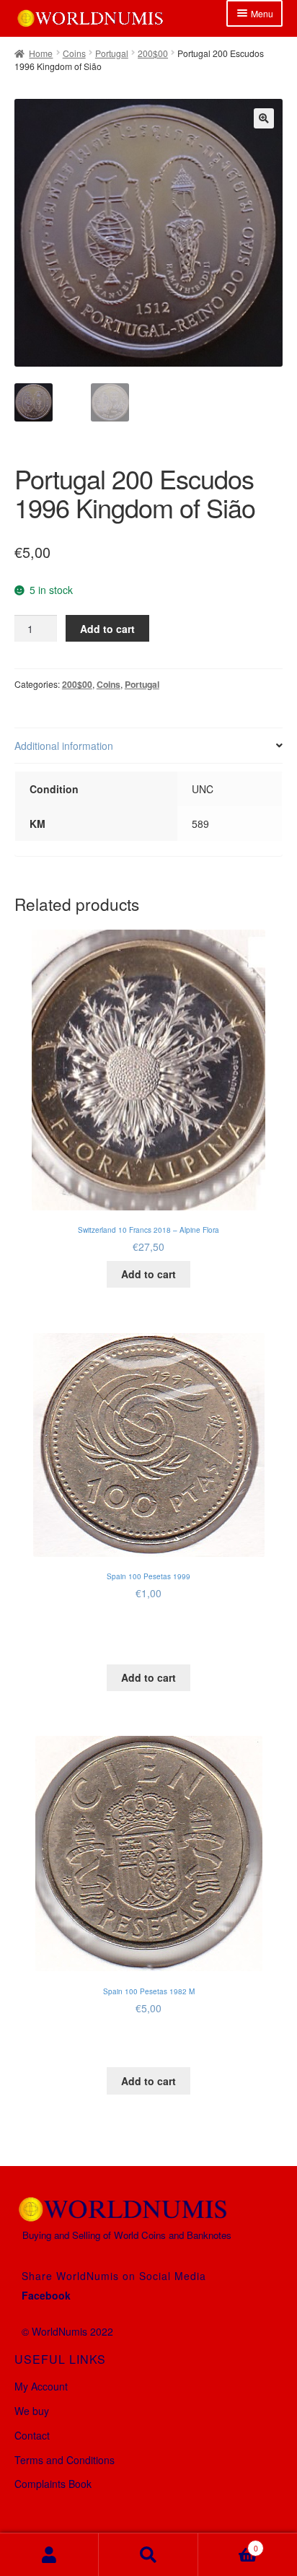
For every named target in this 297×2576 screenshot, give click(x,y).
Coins (74, 53)
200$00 (153, 53)
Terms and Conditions (65, 2460)
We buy (32, 2411)
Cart (228, 2544)
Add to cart (107, 629)
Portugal (112, 53)
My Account (41, 2386)
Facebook (46, 2295)
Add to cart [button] (148, 1274)
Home (41, 53)
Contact (32, 2435)
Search (148, 2555)
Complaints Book (53, 2484)
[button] (264, 118)
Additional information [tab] (64, 746)
